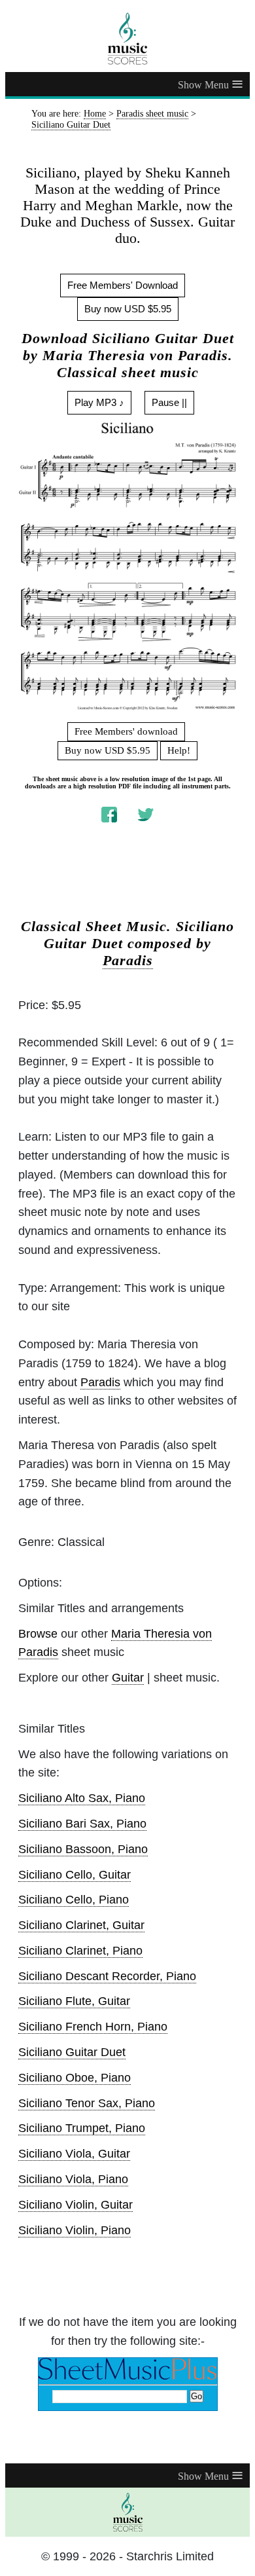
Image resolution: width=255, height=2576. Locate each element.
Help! (179, 750)
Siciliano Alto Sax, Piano (82, 1798)
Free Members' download (126, 731)
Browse (38, 1634)
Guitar (128, 1678)
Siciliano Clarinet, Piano (80, 1951)
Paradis (128, 961)
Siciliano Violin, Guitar (76, 2205)
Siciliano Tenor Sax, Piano (87, 2103)
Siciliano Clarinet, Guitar (81, 1925)
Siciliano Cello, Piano (74, 1900)
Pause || (169, 402)
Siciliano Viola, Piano (73, 2179)
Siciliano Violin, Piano (75, 2230)
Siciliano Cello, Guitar (75, 1875)
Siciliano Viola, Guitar (74, 2154)
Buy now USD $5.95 (128, 309)
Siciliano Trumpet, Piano (82, 2128)
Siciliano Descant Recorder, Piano (107, 1976)
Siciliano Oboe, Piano (75, 2078)
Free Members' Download (123, 285)
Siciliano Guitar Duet (72, 2052)
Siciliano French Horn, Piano (93, 2027)
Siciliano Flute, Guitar (74, 2001)
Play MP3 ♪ (99, 402)
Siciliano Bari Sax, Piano (82, 1824)
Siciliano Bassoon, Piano (83, 1849)
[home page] (127, 39)
